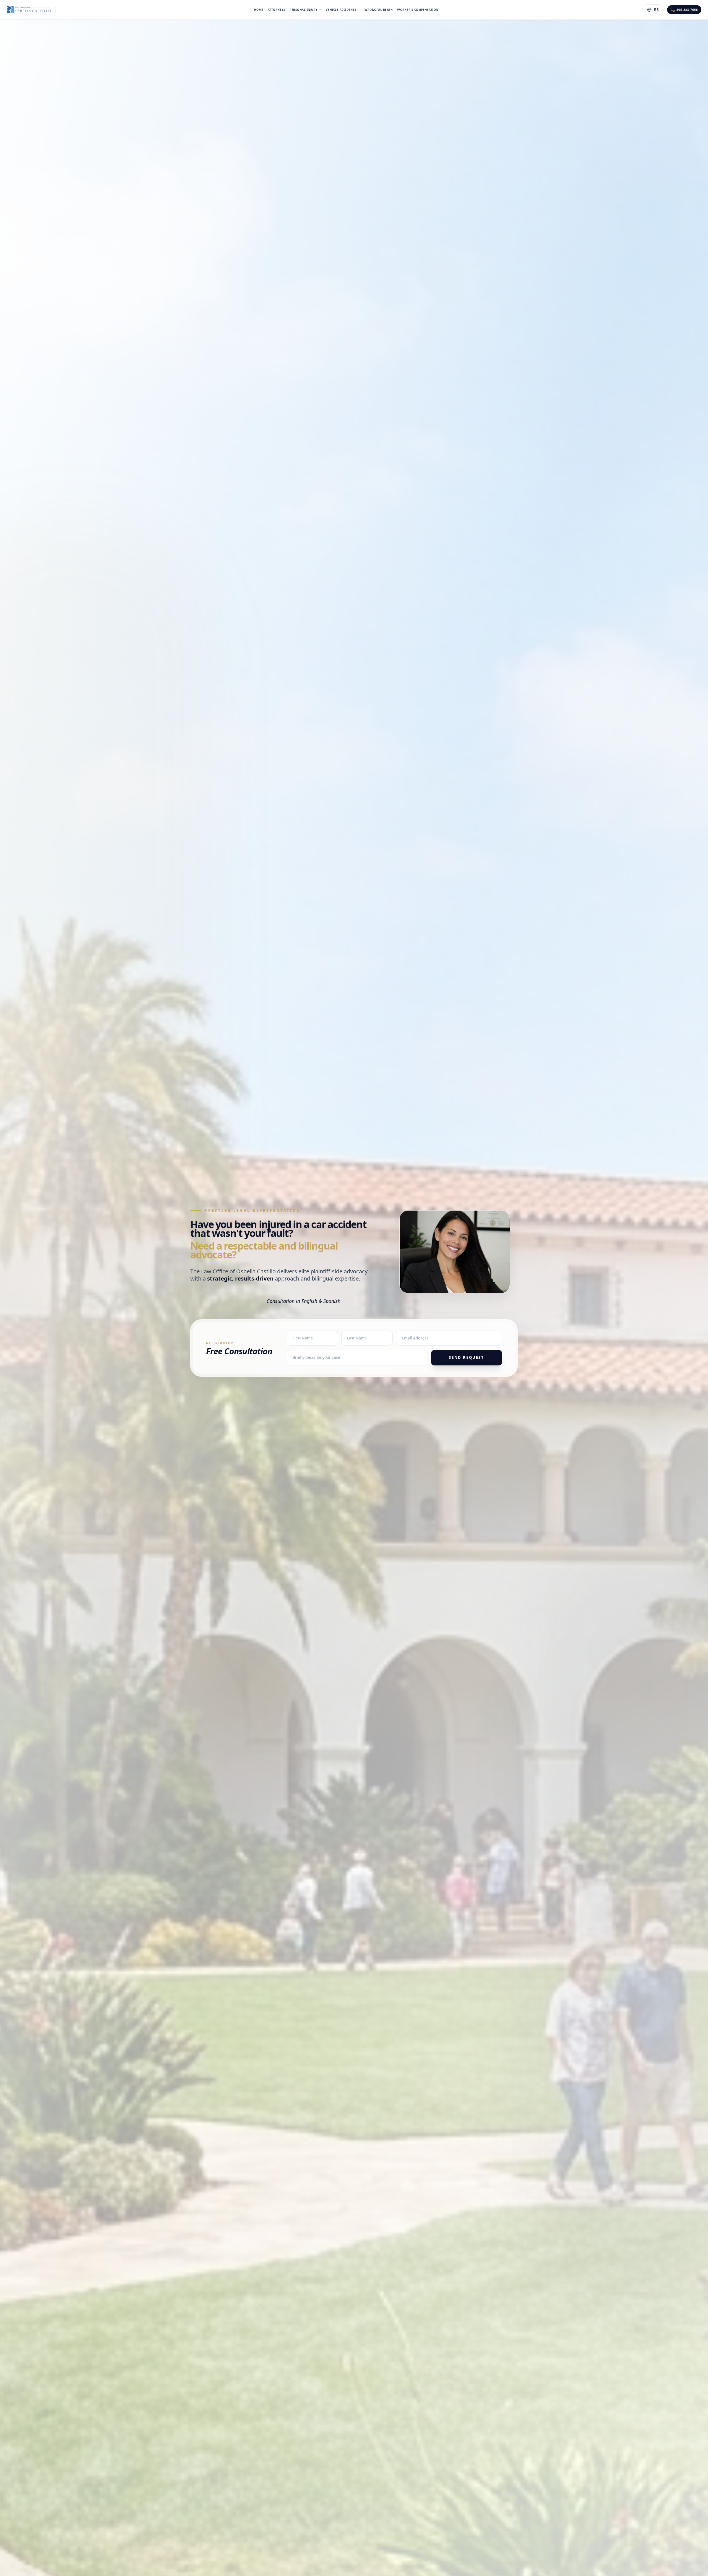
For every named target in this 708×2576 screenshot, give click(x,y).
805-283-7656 (228, 1302)
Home (259, 10)
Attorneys (277, 10)
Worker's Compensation (418, 10)
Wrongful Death (379, 10)
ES (656, 10)
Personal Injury (304, 10)
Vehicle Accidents (341, 10)
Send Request (466, 1357)
